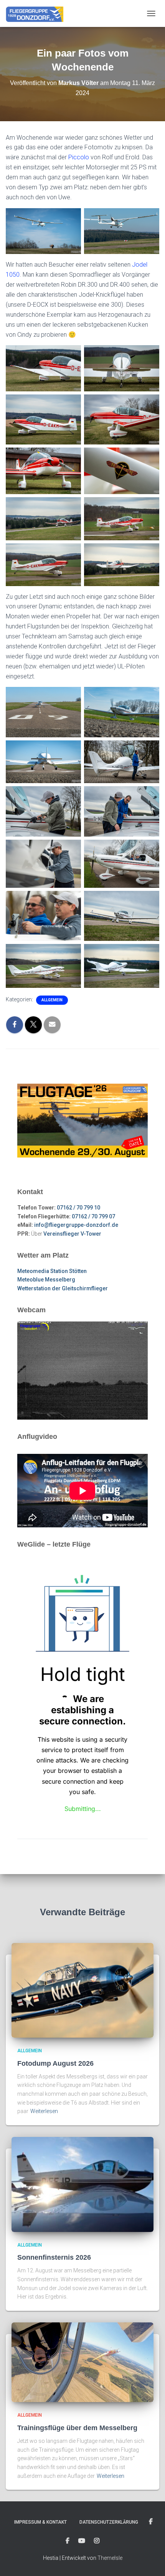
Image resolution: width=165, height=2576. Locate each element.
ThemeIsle (110, 2558)
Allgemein (52, 1000)
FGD (151, 2522)
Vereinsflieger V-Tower (72, 1234)
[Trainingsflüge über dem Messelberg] (82, 2362)
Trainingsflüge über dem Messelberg (77, 2428)
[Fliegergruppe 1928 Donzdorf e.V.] (37, 13)
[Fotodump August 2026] (82, 1990)
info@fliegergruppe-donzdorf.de (76, 1225)
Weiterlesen (44, 2111)
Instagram (97, 2541)
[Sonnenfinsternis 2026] (82, 2184)
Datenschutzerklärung (109, 2522)
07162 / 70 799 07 (93, 1216)
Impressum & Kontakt (40, 2522)
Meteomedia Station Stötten (52, 1271)
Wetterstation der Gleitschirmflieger (63, 1288)
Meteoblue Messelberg (46, 1280)
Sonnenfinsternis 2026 (54, 2257)
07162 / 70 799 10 (78, 1208)
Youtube (82, 2541)
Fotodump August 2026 (55, 2063)
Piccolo (79, 157)
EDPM (68, 2541)
